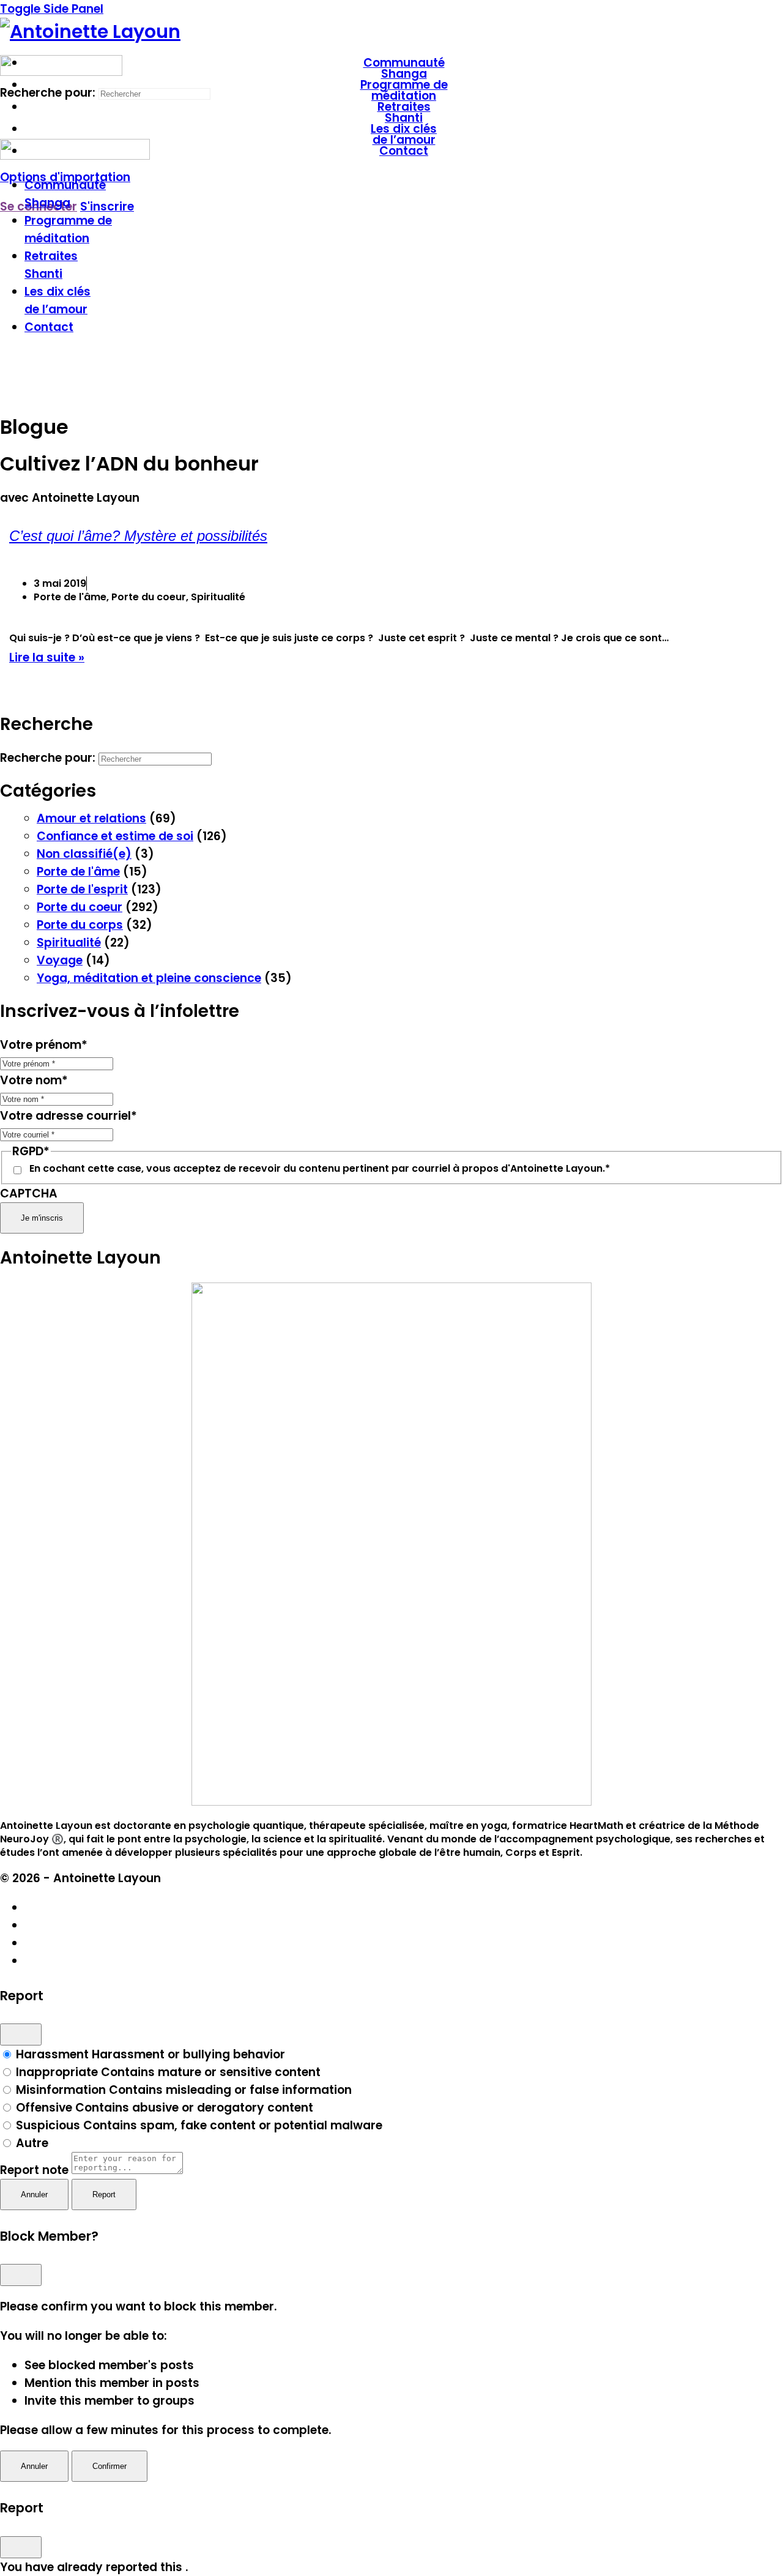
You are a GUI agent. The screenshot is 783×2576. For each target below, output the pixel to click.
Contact (49, 327)
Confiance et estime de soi (115, 836)
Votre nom (34, 1080)
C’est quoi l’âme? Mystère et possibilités (138, 536)
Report (104, 2194)
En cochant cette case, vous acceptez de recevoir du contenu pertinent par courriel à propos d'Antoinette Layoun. (320, 1169)
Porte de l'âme (78, 872)
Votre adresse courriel (69, 1116)
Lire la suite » (47, 657)
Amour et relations (91, 818)
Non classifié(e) (84, 854)
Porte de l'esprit (82, 889)
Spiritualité (69, 943)
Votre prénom (44, 1045)
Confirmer (109, 2466)
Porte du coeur (80, 907)
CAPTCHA (29, 1193)
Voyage (60, 960)
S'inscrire (107, 207)
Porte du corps (80, 925)
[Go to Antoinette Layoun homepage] (90, 32)
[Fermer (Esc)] (21, 2034)
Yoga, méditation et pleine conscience (149, 978)
